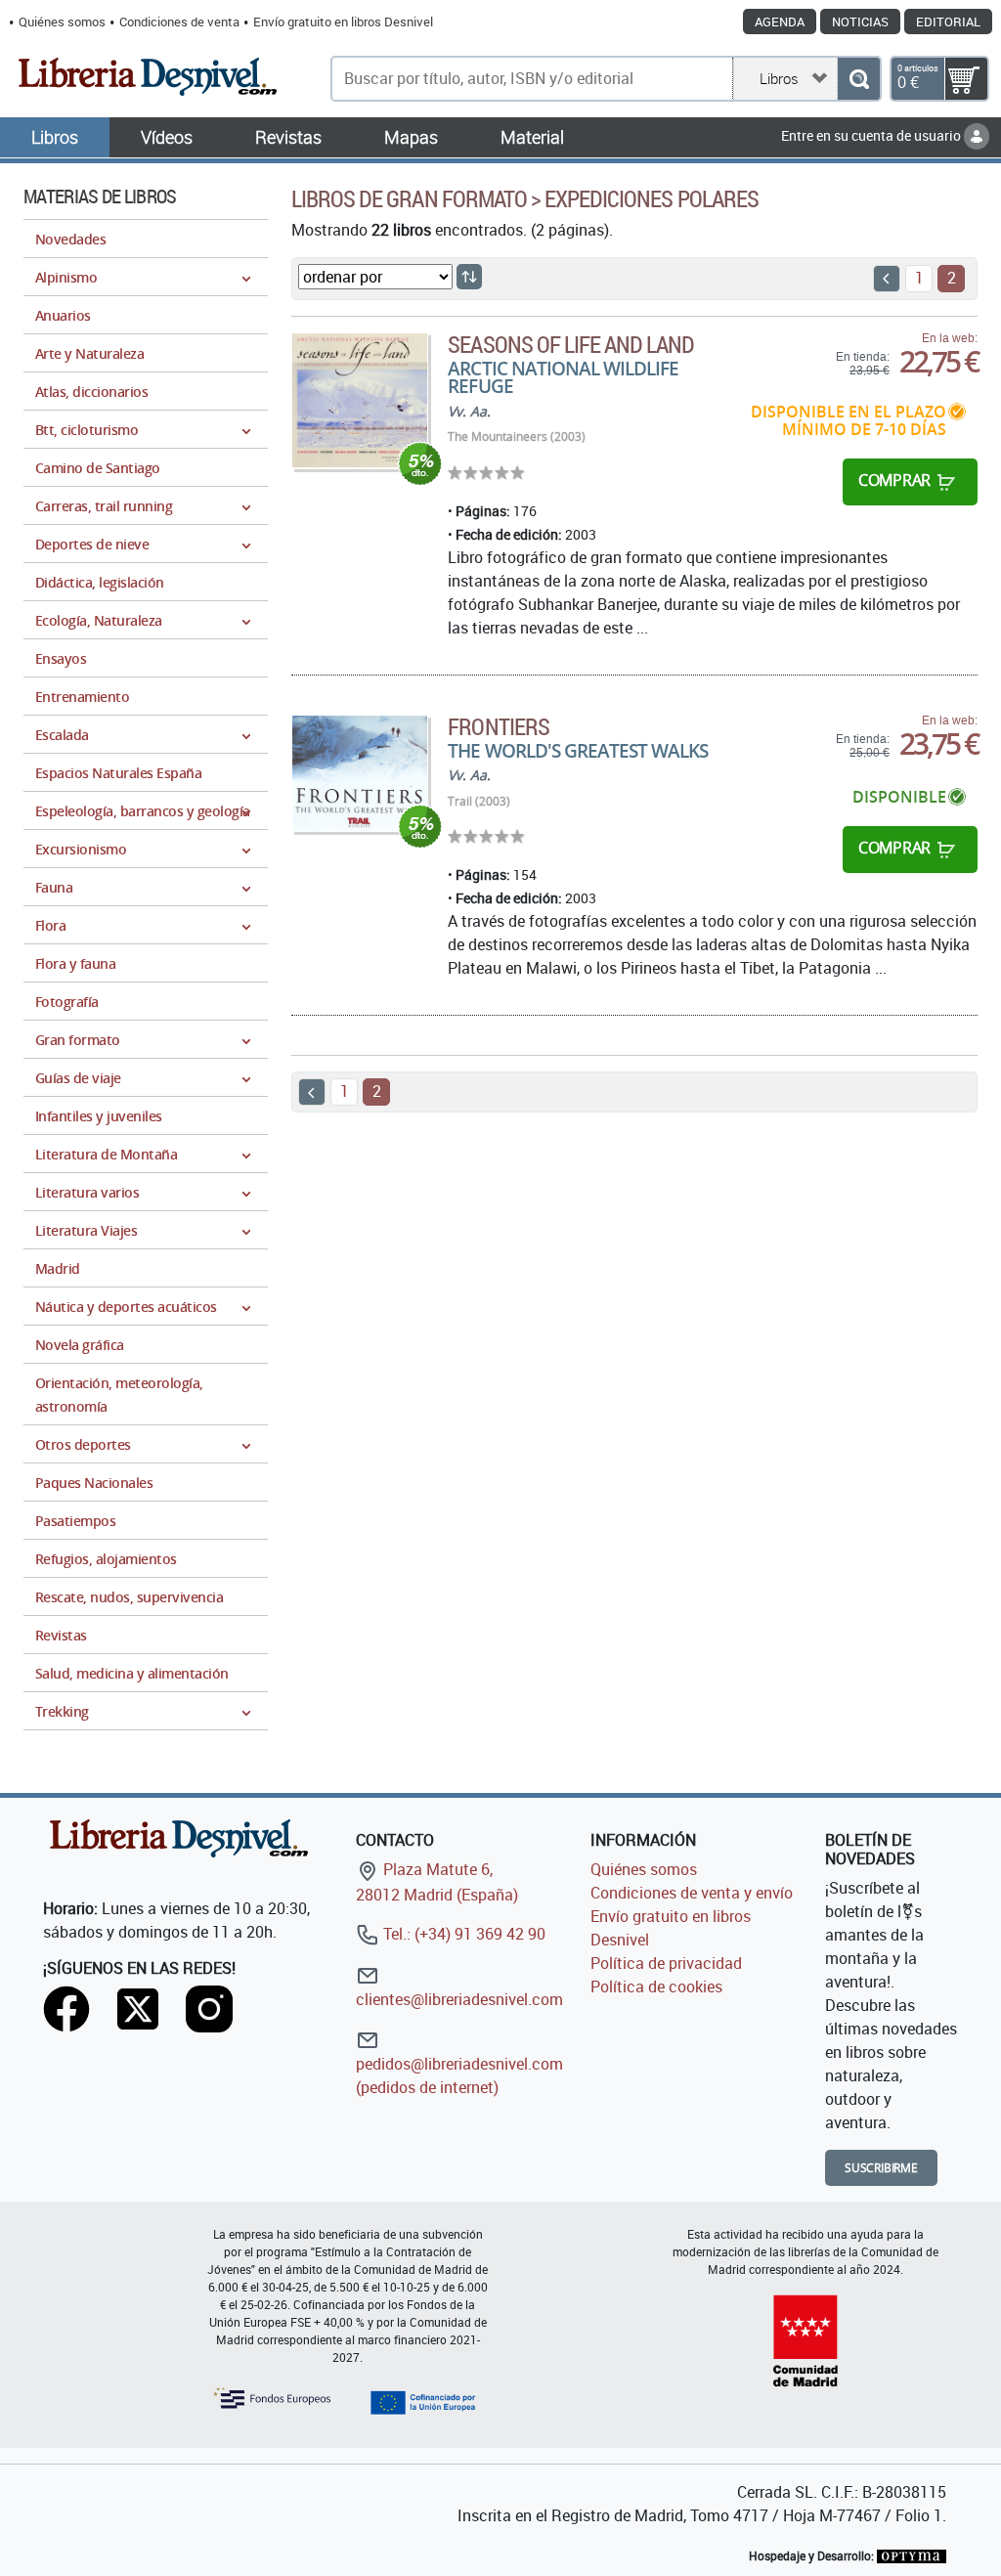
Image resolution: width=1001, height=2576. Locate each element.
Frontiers (498, 726)
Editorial (948, 22)
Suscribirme (881, 2168)
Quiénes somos (62, 22)
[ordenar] (469, 277)
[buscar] (859, 79)
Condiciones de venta (179, 22)
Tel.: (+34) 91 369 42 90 (462, 1934)
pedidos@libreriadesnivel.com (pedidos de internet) (459, 2075)
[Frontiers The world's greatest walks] (360, 774)
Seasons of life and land (571, 344)
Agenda (780, 22)
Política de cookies (656, 1987)
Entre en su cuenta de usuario (872, 135)
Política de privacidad (666, 1963)
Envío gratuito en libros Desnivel (343, 22)
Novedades (70, 239)
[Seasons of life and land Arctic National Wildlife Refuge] (360, 401)
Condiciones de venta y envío (692, 1893)
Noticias (860, 22)
